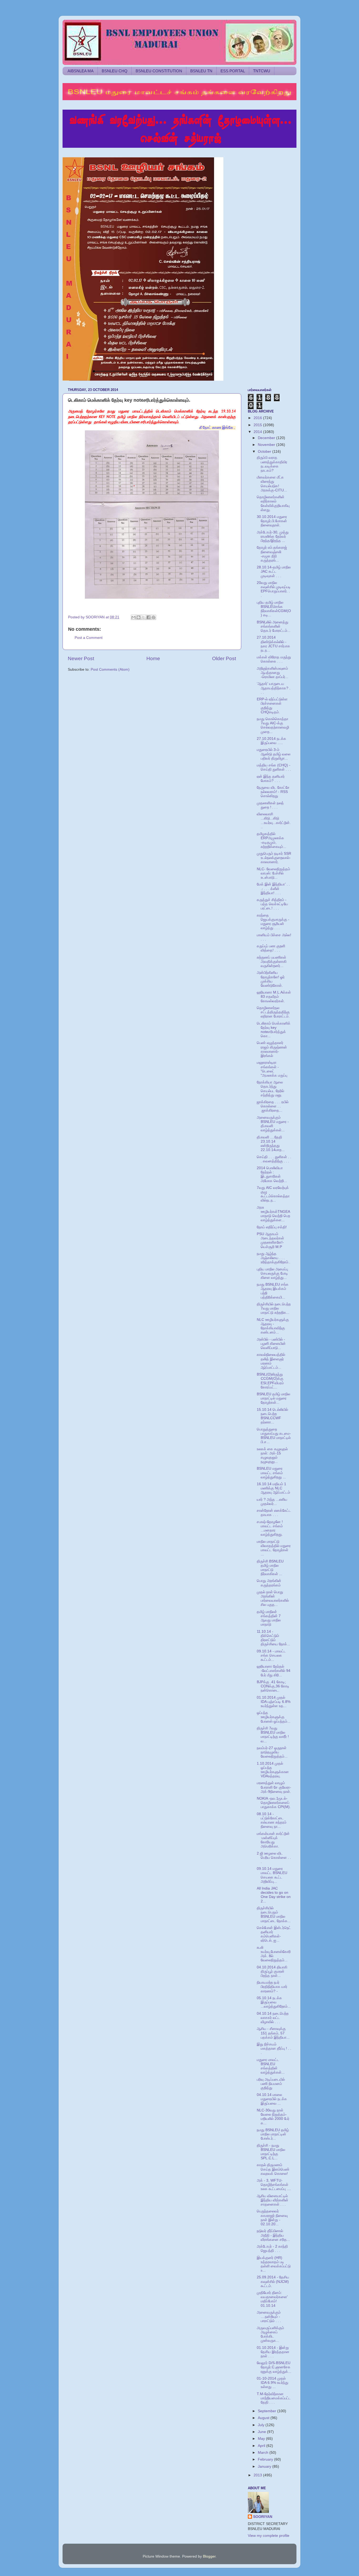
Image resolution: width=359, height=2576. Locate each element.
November (267, 445)
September (268, 2411)
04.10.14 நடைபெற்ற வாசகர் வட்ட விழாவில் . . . (273, 2018)
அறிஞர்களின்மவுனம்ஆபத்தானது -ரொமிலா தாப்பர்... (273, 673)
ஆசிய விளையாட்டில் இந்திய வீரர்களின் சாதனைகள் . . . (273, 2200)
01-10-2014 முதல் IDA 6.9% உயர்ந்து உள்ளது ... (273, 2383)
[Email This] (134, 617)
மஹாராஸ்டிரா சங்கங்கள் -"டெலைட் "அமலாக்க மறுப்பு (272, 1069)
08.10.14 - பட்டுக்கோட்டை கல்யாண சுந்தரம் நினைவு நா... (272, 1820)
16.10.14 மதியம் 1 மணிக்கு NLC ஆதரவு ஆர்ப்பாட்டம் (273, 1488)
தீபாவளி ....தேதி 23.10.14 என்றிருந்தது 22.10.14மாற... (271, 1144)
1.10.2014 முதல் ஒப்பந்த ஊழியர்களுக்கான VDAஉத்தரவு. (273, 1770)
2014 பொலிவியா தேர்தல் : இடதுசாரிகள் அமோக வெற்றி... (272, 1174)
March (264, 2453)
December (267, 438)
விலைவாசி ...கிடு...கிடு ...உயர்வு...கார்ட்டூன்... (274, 821)
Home (153, 658)
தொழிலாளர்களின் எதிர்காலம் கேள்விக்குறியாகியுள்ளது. (273, 503)
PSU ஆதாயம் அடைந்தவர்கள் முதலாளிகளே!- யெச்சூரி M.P (270, 1240)
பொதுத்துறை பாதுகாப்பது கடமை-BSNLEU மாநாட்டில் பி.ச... (274, 1436)
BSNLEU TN (201, 71)
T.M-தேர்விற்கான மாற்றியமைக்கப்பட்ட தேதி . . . (274, 2398)
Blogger (209, 2556)
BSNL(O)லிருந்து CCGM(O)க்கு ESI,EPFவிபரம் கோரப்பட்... (270, 1381)
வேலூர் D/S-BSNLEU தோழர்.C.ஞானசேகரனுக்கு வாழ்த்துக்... (274, 2367)
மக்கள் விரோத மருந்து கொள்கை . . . (274, 659)
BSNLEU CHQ (115, 71)
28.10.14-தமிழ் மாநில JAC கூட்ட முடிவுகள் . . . (274, 571)
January (265, 2466)
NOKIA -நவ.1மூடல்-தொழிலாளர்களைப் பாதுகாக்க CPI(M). (274, 1803)
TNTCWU (262, 71)
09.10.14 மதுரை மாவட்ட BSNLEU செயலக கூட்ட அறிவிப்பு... (272, 1875)
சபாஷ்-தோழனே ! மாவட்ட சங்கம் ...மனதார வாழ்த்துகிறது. (270, 1528)
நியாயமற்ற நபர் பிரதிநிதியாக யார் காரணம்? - (272, 1987)
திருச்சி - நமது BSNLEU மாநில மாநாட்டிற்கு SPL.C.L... (271, 2152)
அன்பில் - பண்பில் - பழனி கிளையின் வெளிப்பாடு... (271, 1344)
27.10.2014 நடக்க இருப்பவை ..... (271, 741)
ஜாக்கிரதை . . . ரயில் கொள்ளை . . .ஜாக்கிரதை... (273, 1106)
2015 (258, 425)
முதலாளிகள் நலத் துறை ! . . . (270, 805)
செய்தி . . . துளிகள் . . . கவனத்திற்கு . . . (274, 1159)
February (266, 2459)
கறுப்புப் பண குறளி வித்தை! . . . (271, 948)
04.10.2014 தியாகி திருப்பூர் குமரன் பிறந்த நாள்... (272, 1971)
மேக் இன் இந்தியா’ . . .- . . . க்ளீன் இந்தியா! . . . (273, 889)
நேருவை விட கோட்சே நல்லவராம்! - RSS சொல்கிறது (273, 792)
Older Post (224, 658)
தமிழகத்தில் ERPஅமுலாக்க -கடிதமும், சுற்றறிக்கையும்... (271, 840)
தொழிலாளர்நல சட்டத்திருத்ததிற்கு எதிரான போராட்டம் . (273, 1012)
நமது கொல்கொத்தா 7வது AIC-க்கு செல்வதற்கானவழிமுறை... (273, 725)
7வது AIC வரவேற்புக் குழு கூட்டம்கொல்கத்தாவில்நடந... (273, 1194)
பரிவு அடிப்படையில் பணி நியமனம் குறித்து (271, 2084)
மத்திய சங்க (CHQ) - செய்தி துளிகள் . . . (274, 767)
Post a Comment (89, 638)
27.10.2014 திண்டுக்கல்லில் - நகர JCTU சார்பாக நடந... (273, 644)
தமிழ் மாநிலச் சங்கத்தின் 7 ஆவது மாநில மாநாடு (269, 1618)
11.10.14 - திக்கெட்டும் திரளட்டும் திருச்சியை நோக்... (273, 1638)
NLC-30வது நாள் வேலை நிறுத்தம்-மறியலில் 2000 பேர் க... (273, 2117)
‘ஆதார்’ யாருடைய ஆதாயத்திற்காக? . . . (274, 688)
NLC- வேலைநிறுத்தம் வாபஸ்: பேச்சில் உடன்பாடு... (273, 873)
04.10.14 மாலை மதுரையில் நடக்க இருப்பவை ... (272, 2099)
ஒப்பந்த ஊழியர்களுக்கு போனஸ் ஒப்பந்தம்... (274, 1717)
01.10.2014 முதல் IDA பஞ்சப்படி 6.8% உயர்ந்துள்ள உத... (274, 1702)
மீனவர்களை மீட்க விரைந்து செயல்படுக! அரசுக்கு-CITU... (272, 484)
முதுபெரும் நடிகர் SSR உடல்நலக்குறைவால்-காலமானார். (274, 858)
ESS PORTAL (233, 71)
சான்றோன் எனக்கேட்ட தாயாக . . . (274, 1513)
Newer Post (81, 658)
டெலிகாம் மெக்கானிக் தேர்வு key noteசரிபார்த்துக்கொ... (274, 1030)
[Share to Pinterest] (153, 617)
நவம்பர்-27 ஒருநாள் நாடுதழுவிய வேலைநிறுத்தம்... (272, 1752)
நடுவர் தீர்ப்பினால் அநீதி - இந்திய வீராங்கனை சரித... (273, 2235)
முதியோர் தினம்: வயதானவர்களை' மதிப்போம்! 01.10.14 (272, 2299)
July (262, 2425)
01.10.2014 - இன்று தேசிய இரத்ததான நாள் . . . (273, 2352)
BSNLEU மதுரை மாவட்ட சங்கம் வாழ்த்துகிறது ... (271, 1473)
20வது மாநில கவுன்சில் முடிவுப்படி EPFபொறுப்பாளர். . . (274, 589)
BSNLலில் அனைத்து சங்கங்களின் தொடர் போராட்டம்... (274, 626)
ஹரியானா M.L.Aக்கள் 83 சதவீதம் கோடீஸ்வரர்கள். (274, 997)
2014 (258, 432)
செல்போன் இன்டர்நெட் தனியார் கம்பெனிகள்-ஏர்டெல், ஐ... (274, 1934)
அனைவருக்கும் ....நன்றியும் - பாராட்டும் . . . (269, 2317)
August (264, 2418)
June (262, 2432)
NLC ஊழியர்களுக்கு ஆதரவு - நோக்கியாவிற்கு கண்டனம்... (273, 1326)
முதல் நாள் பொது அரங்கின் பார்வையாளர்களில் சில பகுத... (273, 1598)
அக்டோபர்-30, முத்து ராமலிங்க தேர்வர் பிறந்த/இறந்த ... (273, 536)
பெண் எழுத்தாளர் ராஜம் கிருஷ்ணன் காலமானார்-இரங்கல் (272, 1049)
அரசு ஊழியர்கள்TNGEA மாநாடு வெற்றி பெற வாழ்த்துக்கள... (273, 1214)
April (262, 2446)
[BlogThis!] (139, 617)
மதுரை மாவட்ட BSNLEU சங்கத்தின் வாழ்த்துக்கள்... (271, 2066)
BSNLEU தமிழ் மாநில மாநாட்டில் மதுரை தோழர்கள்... (273, 1398)
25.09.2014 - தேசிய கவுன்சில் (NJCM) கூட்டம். (273, 2281)
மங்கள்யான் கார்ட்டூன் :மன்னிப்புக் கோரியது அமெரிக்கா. (273, 1840)
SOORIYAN (263, 2517)
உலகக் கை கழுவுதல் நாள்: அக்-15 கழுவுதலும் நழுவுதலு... (272, 1455)
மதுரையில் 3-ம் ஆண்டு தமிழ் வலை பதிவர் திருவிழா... (274, 754)
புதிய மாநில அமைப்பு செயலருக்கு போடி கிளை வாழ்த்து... (272, 1273)
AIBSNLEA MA (81, 71)
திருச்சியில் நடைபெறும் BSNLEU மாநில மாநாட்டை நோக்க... (274, 1915)
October (265, 452)
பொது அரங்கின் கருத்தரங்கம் (269, 1583)
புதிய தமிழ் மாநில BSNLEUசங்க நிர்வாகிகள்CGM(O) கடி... (274, 609)
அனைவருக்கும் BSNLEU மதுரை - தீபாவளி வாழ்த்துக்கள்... (273, 1124)
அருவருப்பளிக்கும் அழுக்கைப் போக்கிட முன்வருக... (270, 2334)
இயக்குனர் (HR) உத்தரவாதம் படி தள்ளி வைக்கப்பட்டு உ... (274, 2264)
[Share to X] (143, 617)
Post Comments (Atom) (110, 670)
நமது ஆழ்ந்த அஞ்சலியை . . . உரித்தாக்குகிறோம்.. (274, 1258)
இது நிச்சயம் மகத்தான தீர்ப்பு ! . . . (274, 2048)
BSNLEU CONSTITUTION (159, 71)
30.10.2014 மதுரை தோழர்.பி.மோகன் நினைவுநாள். (272, 521)
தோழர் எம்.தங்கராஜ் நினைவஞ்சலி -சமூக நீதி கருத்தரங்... (272, 554)
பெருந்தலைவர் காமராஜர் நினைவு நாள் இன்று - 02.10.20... (272, 2218)
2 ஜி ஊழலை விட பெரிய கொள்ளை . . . (274, 1858)
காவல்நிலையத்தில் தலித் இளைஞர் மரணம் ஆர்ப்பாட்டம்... (271, 1361)
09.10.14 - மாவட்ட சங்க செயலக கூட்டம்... (271, 1655)
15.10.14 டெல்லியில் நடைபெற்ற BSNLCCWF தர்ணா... (272, 1416)
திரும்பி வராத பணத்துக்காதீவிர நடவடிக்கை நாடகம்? (272, 464)
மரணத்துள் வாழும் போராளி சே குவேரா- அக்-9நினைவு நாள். (274, 1787)
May (262, 2439)
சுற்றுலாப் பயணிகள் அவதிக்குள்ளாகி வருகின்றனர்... (272, 962)
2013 (258, 2475)
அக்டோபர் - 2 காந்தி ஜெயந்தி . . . (272, 2249)
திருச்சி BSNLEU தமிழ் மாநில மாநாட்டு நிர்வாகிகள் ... (270, 1568)
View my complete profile (269, 2536)
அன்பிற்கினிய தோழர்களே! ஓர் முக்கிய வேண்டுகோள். (271, 979)
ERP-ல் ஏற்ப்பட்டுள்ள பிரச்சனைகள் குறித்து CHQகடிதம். (272, 706)
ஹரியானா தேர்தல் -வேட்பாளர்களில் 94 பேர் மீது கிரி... (274, 1671)
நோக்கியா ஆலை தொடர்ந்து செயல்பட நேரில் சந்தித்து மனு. (270, 1089)
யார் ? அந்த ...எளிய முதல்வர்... (272, 1502)
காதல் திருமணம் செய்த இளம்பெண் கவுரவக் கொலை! (273, 2169)
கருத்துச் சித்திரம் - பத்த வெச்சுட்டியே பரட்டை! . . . (272, 904)
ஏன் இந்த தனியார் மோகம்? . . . (271, 779)
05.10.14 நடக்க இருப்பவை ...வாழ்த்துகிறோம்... (274, 2002)
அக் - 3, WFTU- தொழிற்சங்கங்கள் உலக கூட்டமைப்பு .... (274, 2185)
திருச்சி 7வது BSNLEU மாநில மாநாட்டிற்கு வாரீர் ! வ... (273, 1735)
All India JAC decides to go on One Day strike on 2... (274, 1895)
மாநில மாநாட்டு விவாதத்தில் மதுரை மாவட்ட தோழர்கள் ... (274, 1548)
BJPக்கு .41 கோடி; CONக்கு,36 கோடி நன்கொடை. (273, 1686)
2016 (258, 418)
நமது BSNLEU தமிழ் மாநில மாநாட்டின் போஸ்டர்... (273, 2134)
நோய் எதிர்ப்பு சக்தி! (272, 1227)
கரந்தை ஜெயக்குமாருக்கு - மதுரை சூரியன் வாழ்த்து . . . (273, 922)
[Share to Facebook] (148, 617)
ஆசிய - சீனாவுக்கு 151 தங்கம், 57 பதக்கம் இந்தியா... (273, 2033)
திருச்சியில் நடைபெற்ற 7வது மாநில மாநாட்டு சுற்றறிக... (274, 1308)
